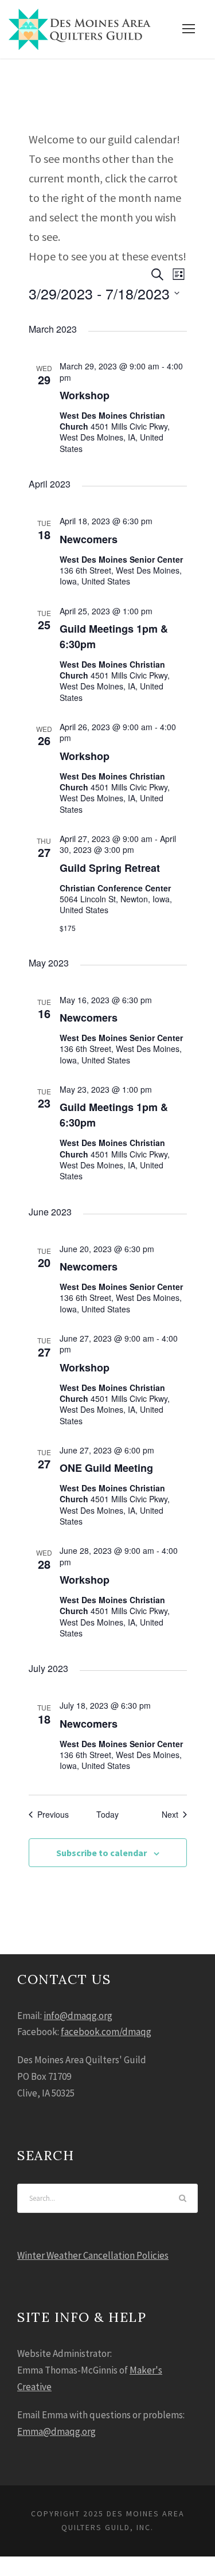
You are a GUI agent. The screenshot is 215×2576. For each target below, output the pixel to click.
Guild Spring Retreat (110, 868)
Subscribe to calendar (101, 1853)
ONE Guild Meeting (106, 1468)
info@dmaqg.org (78, 2016)
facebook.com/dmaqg (106, 2032)
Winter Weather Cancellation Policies (93, 2255)
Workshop (85, 395)
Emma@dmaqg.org (56, 2431)
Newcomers (89, 539)
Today (107, 1815)
